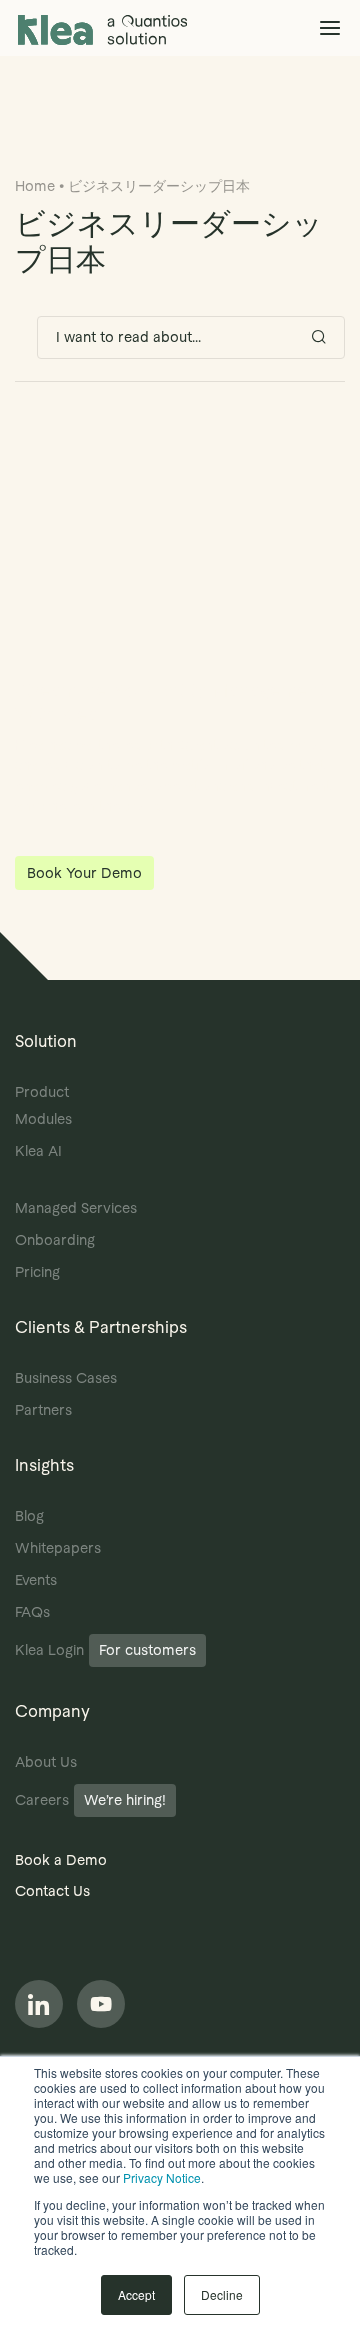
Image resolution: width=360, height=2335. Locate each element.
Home (35, 186)
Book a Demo (61, 1860)
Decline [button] (222, 2294)
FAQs (32, 1612)
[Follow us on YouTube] (101, 2004)
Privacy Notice (162, 2177)
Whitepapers (58, 1548)
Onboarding (55, 1240)
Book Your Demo (84, 873)
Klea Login (105, 1650)
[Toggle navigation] (329, 27)
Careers (90, 1800)
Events (36, 1580)
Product (42, 1092)
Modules (43, 1119)
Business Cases (66, 1378)
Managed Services (76, 1208)
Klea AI (38, 1151)
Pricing (37, 1272)
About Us (46, 1762)
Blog (29, 1516)
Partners (43, 1410)
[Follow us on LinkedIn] (39, 2004)
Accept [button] (136, 2294)
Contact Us (52, 1891)
